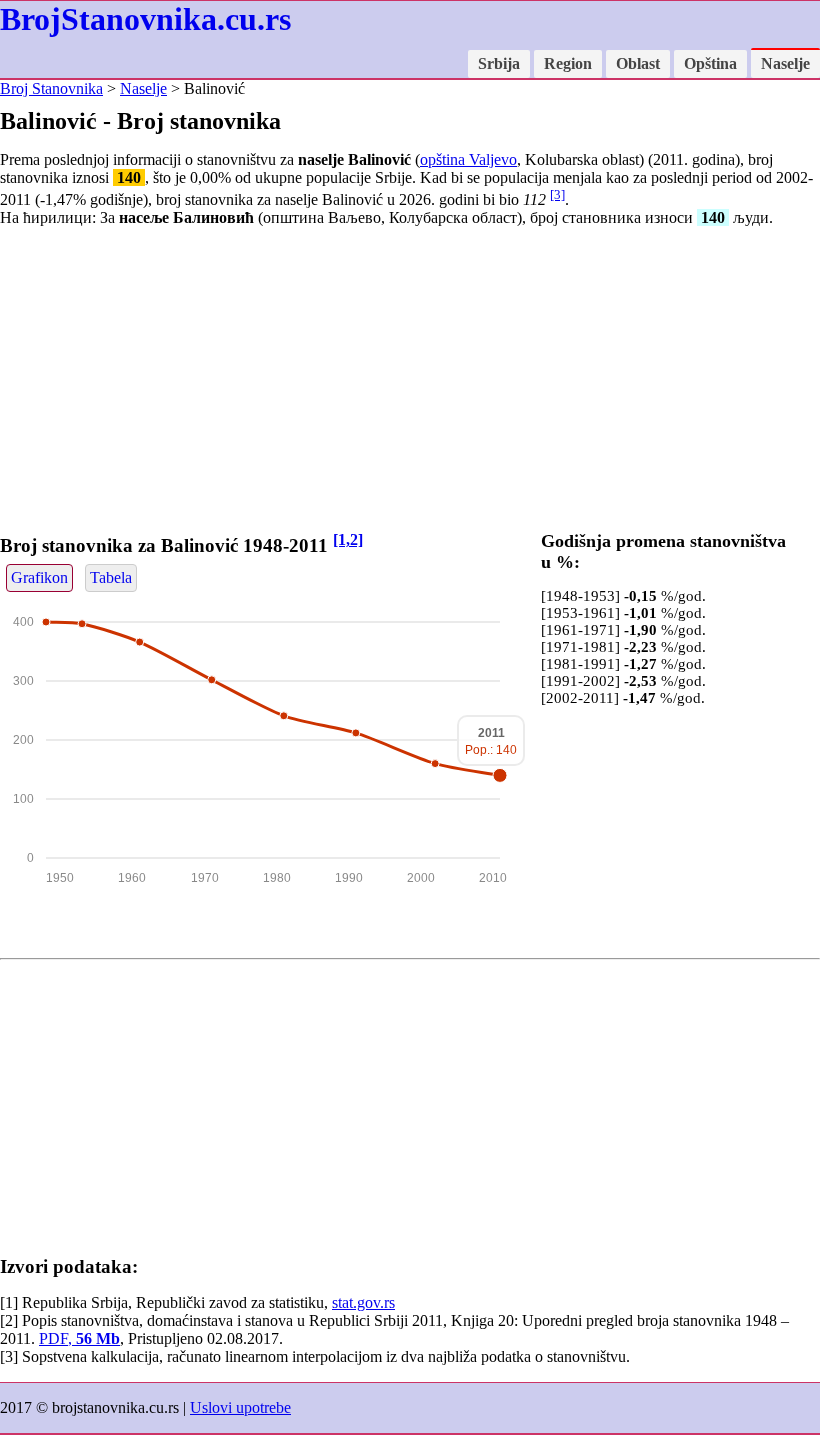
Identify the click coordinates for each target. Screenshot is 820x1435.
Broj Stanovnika (51, 88)
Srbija (499, 63)
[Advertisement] (410, 383)
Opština (710, 63)
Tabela (111, 577)
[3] (557, 194)
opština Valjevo (468, 159)
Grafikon (39, 577)
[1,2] (348, 539)
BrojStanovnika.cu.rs (145, 19)
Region (568, 63)
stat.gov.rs (363, 1302)
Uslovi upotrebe (240, 1407)
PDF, (79, 1338)
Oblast (638, 63)
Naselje (785, 63)
